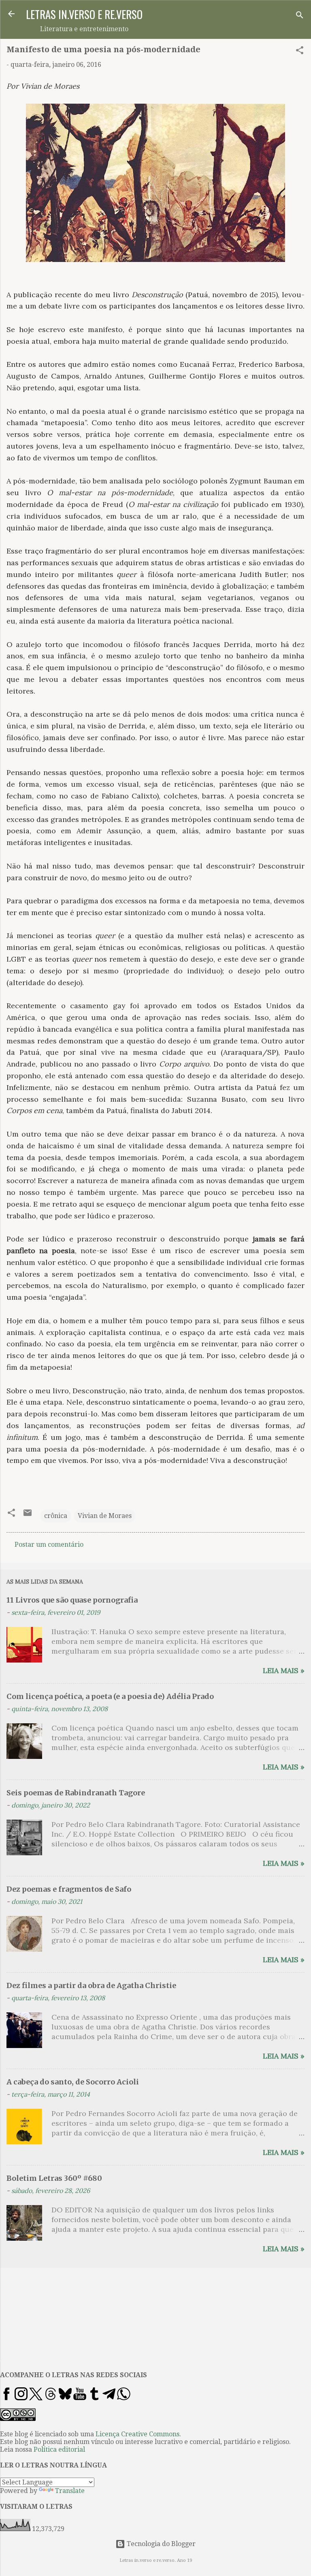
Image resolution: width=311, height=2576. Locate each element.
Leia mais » (284, 1670)
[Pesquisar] (300, 16)
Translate (70, 2491)
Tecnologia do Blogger (160, 2544)
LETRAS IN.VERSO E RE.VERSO (84, 14)
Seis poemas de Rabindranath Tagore (76, 1793)
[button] (300, 52)
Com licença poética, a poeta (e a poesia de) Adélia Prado (110, 1696)
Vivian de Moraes (105, 1516)
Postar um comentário (49, 1545)
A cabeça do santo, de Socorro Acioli (73, 2082)
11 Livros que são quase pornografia (72, 1600)
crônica (56, 1516)
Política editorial (59, 2449)
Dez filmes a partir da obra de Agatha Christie (91, 1985)
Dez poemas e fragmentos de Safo (69, 1889)
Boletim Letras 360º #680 (54, 2178)
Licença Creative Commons (137, 2434)
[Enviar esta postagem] (28, 1515)
